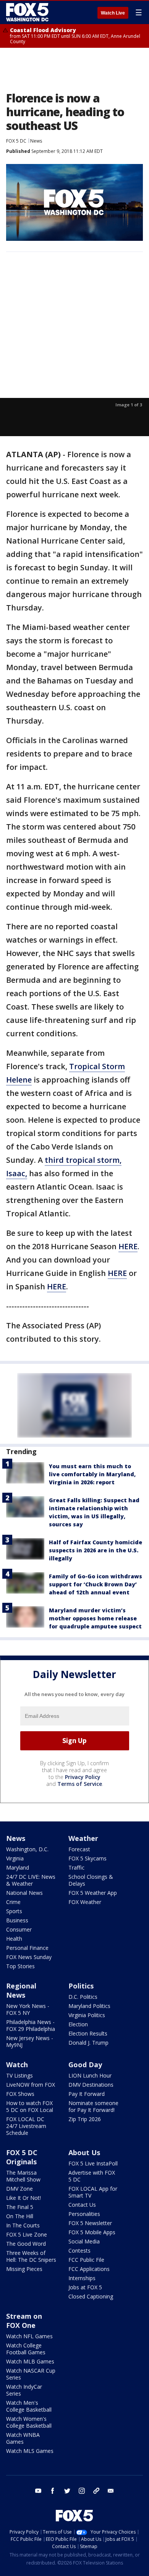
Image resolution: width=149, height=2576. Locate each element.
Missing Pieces (24, 2269)
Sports (14, 1911)
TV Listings (19, 2075)
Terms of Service (80, 1784)
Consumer (19, 1929)
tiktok (96, 2491)
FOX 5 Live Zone (27, 2234)
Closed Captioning (91, 2296)
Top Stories (20, 1966)
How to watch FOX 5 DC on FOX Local (30, 2106)
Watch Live (113, 13)
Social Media (84, 2241)
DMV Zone (19, 2189)
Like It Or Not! (23, 2198)
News (36, 141)
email (111, 2491)
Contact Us (82, 2205)
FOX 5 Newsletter (90, 2223)
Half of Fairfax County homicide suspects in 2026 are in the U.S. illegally (96, 1550)
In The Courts (23, 2225)
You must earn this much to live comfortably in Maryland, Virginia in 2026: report (92, 1474)
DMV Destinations (91, 2085)
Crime (13, 1902)
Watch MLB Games (30, 2361)
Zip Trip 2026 (85, 2119)
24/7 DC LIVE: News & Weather (31, 1880)
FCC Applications (89, 2269)
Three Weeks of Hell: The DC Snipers (31, 2256)
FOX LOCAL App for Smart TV (93, 2192)
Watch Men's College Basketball (29, 2406)
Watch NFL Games (29, 2336)
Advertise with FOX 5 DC (92, 2176)
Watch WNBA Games (23, 2438)
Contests (79, 2251)
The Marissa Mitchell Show (23, 2176)
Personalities (84, 2214)
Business (17, 1920)
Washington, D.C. (27, 1849)
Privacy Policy (83, 1777)
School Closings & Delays (91, 1880)
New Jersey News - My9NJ (30, 2041)
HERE (128, 1246)
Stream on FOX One (24, 2321)
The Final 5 (20, 2207)
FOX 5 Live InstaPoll (93, 2163)
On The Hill (20, 2216)
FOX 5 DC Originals (22, 2157)
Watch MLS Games (30, 2451)
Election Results (88, 2033)
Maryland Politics (89, 2006)
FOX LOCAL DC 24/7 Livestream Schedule (26, 2126)
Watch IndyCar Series (24, 2390)
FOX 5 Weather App (93, 1893)
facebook (53, 2491)
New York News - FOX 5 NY (28, 2009)
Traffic (76, 1867)
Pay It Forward (87, 2094)
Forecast (79, 1849)
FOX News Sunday (29, 1957)
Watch (17, 2065)
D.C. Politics (83, 1997)
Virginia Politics (87, 2015)
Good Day (85, 2065)
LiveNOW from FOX (31, 2085)
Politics (81, 1986)
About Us (84, 2152)
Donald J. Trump (88, 2043)
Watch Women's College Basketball (29, 2422)
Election (78, 2024)
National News (24, 1893)
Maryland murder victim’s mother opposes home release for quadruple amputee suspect (95, 1618)
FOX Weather (85, 1902)
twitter (67, 2491)
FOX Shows (20, 2094)
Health (14, 1939)
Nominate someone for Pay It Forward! (93, 2106)
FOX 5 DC (16, 141)
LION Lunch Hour (90, 2075)
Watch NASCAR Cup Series (31, 2374)
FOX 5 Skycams (87, 1858)
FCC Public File (86, 2260)
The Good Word (26, 2244)
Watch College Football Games (26, 2349)
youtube (38, 2491)
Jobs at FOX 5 (85, 2287)
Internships (82, 2278)
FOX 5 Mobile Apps (92, 2232)
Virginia (15, 1858)
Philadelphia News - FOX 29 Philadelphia (31, 2025)
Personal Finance (27, 1948)
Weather (83, 1838)
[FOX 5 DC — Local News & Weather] (28, 12)
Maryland (18, 1867)
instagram (82, 2491)
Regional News (21, 1990)
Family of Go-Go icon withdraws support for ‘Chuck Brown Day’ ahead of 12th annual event (96, 1584)
